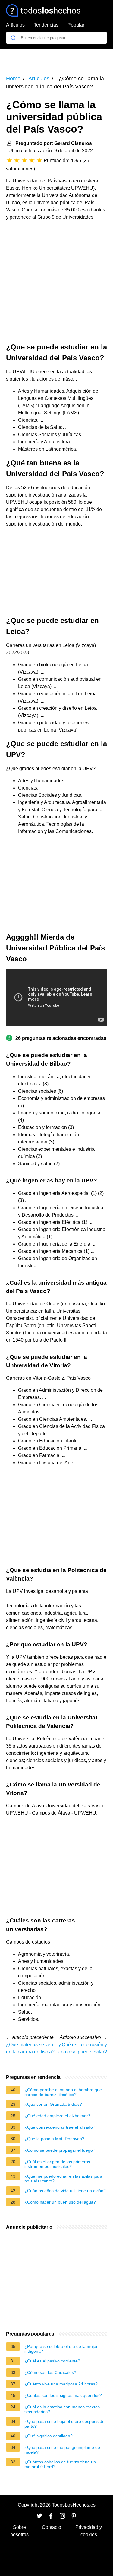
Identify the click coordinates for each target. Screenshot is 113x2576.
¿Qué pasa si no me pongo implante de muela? (62, 2450)
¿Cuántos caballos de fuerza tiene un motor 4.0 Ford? (60, 2464)
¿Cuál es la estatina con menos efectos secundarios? (62, 2409)
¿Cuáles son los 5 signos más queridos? (63, 2395)
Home (13, 79)
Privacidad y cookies (89, 2531)
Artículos (15, 25)
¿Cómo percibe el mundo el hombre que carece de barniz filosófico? (63, 2092)
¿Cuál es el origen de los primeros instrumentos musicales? (57, 2164)
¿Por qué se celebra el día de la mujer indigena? (61, 2349)
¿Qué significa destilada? (49, 2436)
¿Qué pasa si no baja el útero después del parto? (65, 2424)
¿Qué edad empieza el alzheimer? (57, 2116)
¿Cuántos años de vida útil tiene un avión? (65, 2191)
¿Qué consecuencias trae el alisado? (60, 2127)
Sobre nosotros (19, 2531)
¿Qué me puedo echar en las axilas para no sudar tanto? (63, 2179)
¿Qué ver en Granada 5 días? (53, 2104)
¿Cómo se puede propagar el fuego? (60, 2150)
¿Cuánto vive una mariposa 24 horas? (61, 2384)
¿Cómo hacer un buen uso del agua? (60, 2202)
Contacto (52, 2527)
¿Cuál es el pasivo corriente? (52, 2361)
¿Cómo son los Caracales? (50, 2372)
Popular (76, 25)
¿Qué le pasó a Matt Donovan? (54, 2139)
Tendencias (46, 25)
